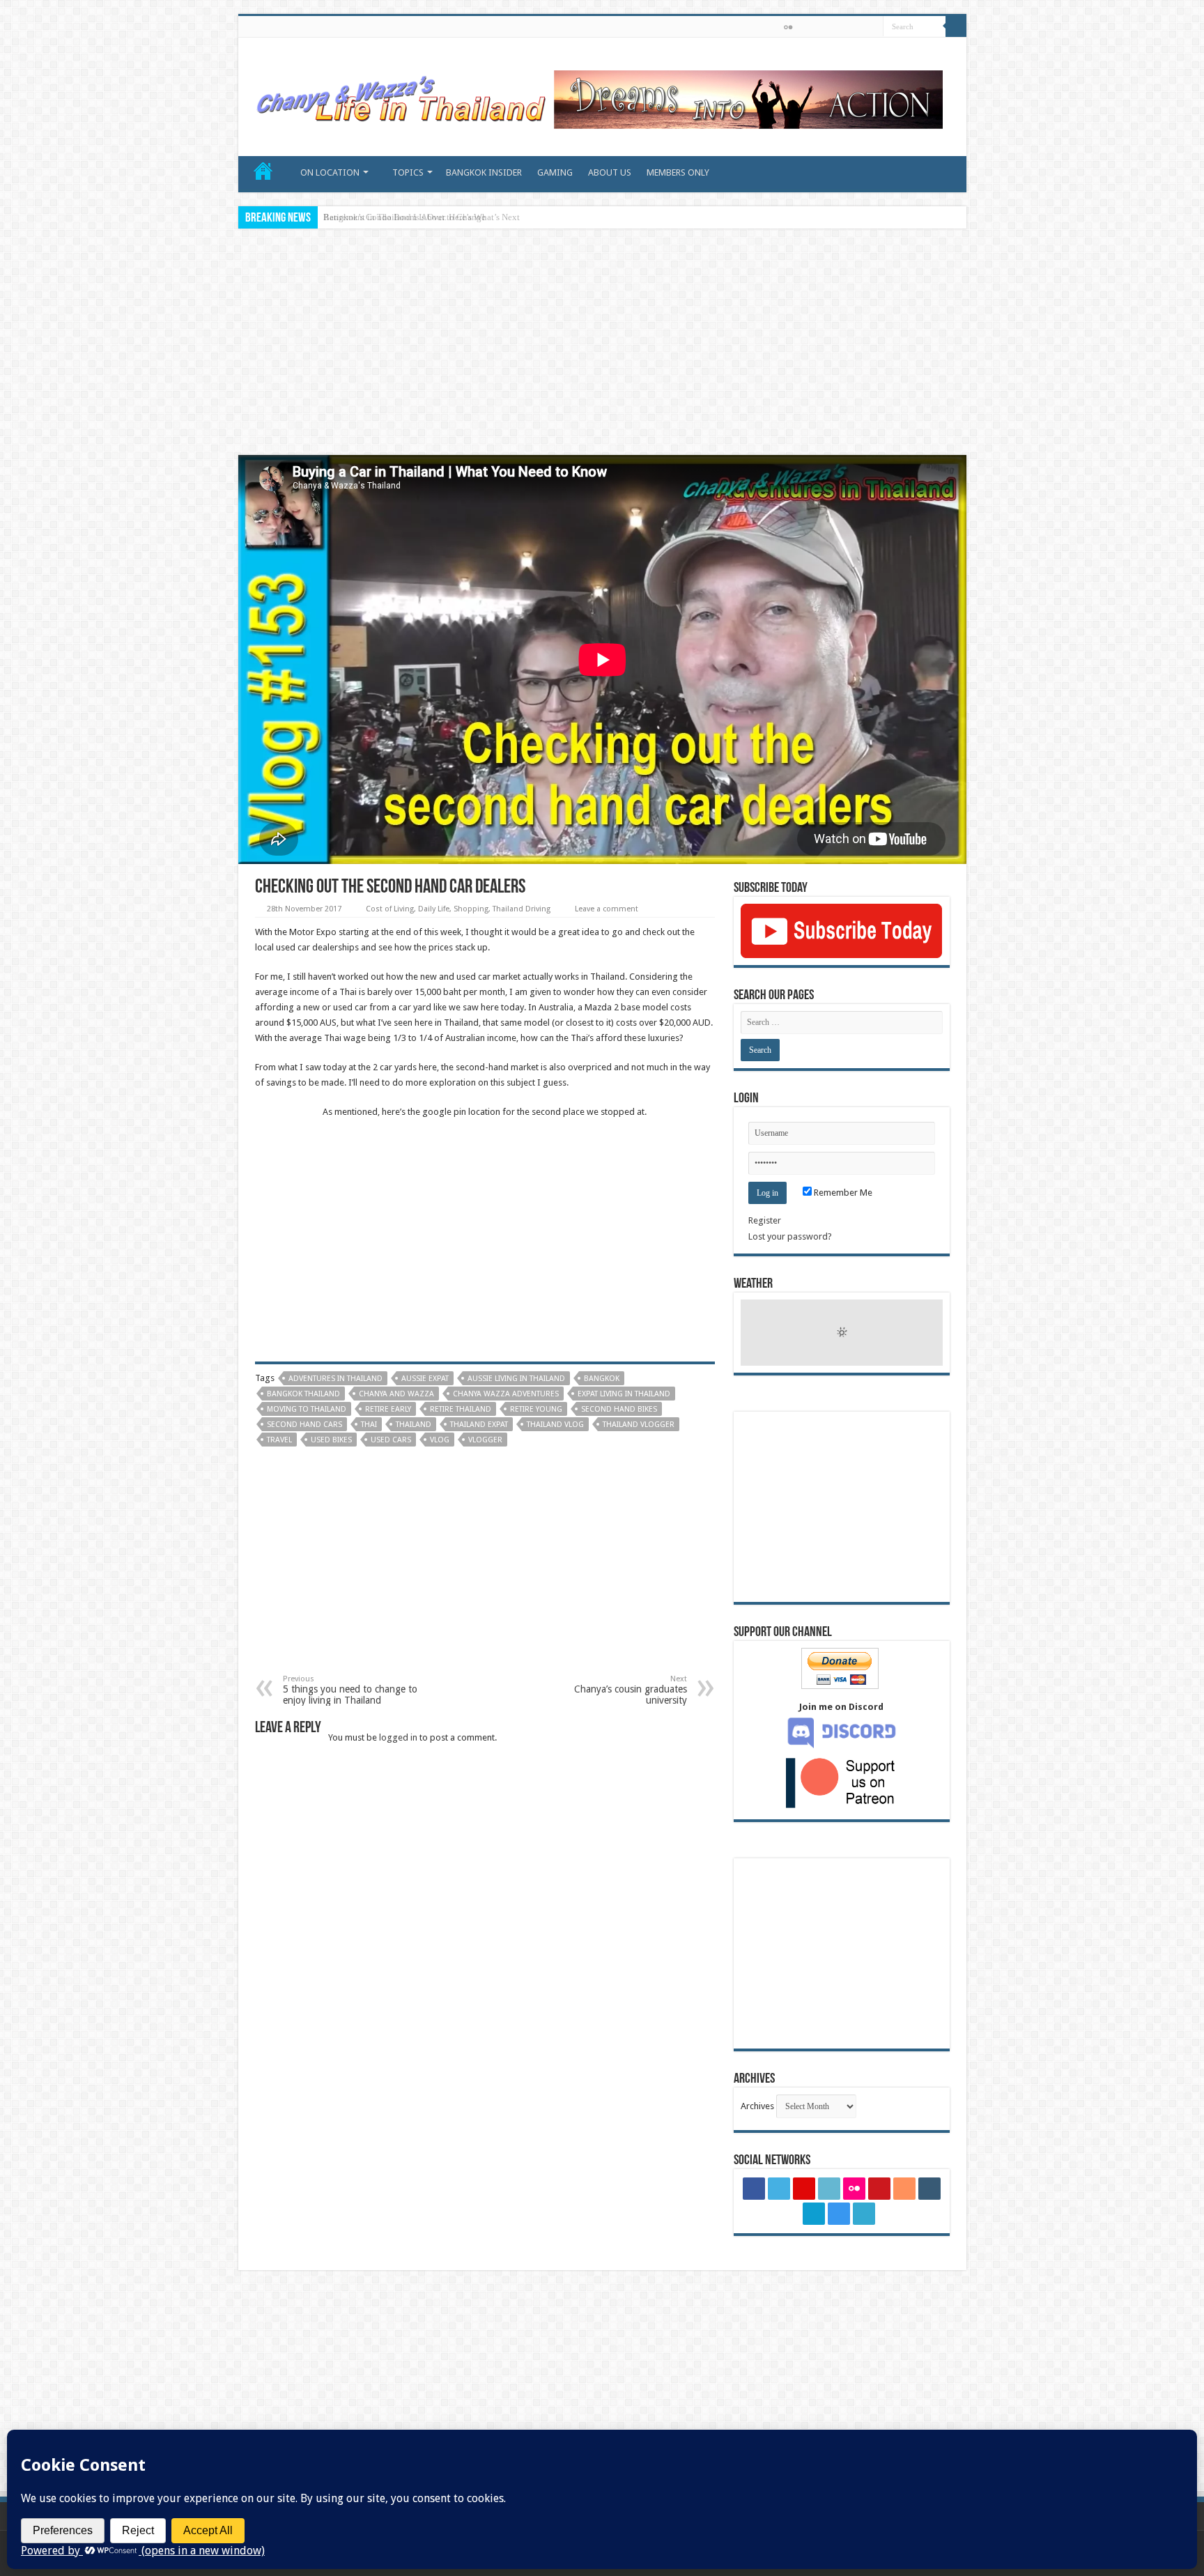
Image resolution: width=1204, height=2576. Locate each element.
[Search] (956, 26)
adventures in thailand (335, 1379)
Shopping (471, 909)
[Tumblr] (828, 28)
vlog (440, 1440)
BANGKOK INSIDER (484, 172)
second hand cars (304, 1425)
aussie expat (425, 1379)
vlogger (485, 1440)
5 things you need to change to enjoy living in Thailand (350, 1690)
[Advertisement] (602, 344)
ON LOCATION (330, 172)
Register (765, 1220)
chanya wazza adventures (506, 1394)
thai (369, 1425)
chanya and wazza (396, 1394)
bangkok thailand (303, 1394)
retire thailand (461, 1409)
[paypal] (868, 28)
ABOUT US (610, 172)
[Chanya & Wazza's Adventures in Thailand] (597, 94)
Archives (757, 2106)
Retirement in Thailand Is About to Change (404, 217)
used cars (391, 1440)
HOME (263, 171)
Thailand (414, 1425)
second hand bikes (619, 1409)
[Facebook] (735, 28)
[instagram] (855, 28)
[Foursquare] (841, 28)
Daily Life (434, 909)
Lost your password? (790, 1236)
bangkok (602, 1379)
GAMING (555, 172)
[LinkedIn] (774, 28)
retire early (388, 1409)
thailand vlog (555, 1425)
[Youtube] (802, 28)
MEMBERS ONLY (678, 172)
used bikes (331, 1440)
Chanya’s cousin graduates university (631, 1690)
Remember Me (842, 1193)
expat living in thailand (624, 1394)
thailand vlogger (639, 1425)
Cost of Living (390, 909)
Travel (279, 1440)
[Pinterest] (761, 28)
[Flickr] (788, 27)
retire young (536, 1409)
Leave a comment (607, 909)
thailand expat (479, 1425)
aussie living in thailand (516, 1379)
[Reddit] (815, 28)
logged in (398, 1737)
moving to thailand (307, 1409)
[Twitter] (748, 28)
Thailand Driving (522, 909)
